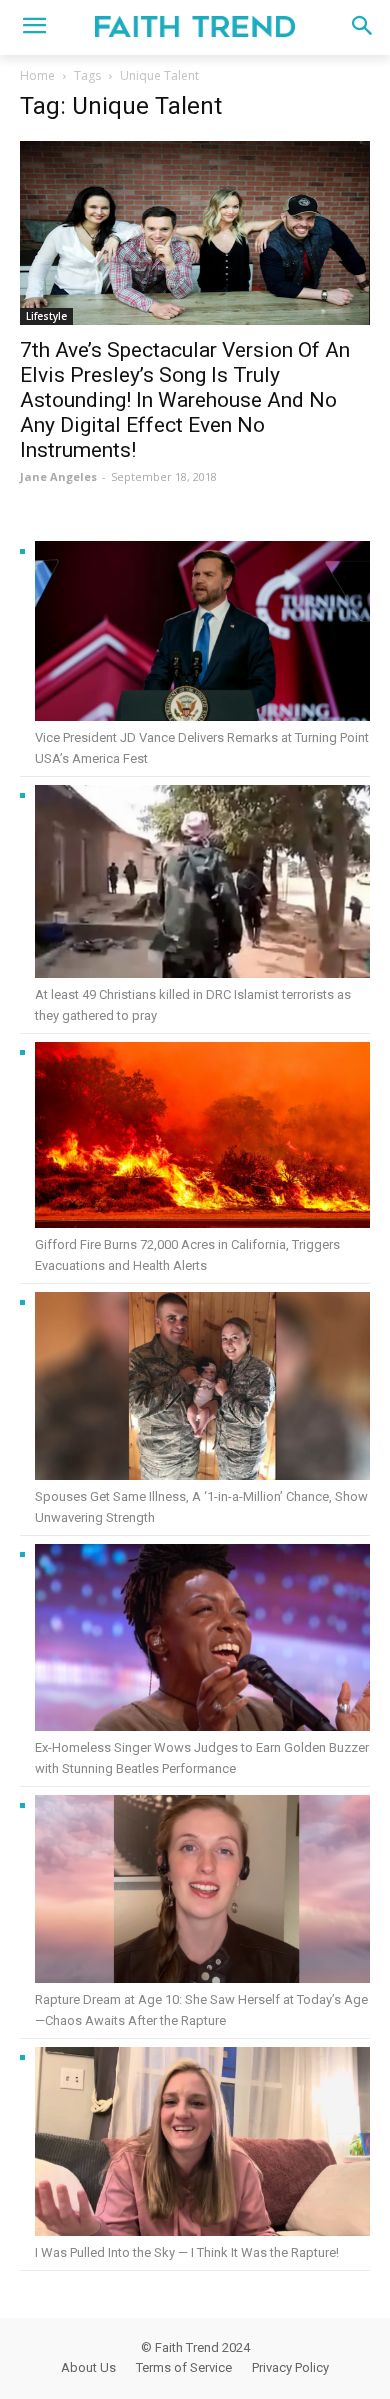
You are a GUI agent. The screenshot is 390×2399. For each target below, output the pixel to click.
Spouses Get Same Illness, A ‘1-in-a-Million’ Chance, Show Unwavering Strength (201, 1507)
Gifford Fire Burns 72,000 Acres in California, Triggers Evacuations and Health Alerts (187, 1255)
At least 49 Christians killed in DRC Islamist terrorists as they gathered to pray (193, 1005)
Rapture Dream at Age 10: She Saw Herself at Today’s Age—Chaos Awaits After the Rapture (201, 2010)
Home (37, 75)
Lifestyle (46, 316)
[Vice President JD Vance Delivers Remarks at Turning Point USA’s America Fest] (202, 634)
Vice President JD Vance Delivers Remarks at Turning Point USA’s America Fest (202, 748)
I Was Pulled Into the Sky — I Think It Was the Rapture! (187, 2252)
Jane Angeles (58, 476)
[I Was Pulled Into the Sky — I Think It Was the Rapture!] (202, 2144)
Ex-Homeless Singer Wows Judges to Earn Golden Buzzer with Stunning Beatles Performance (202, 1758)
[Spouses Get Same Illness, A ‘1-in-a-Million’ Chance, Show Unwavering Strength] (202, 1389)
